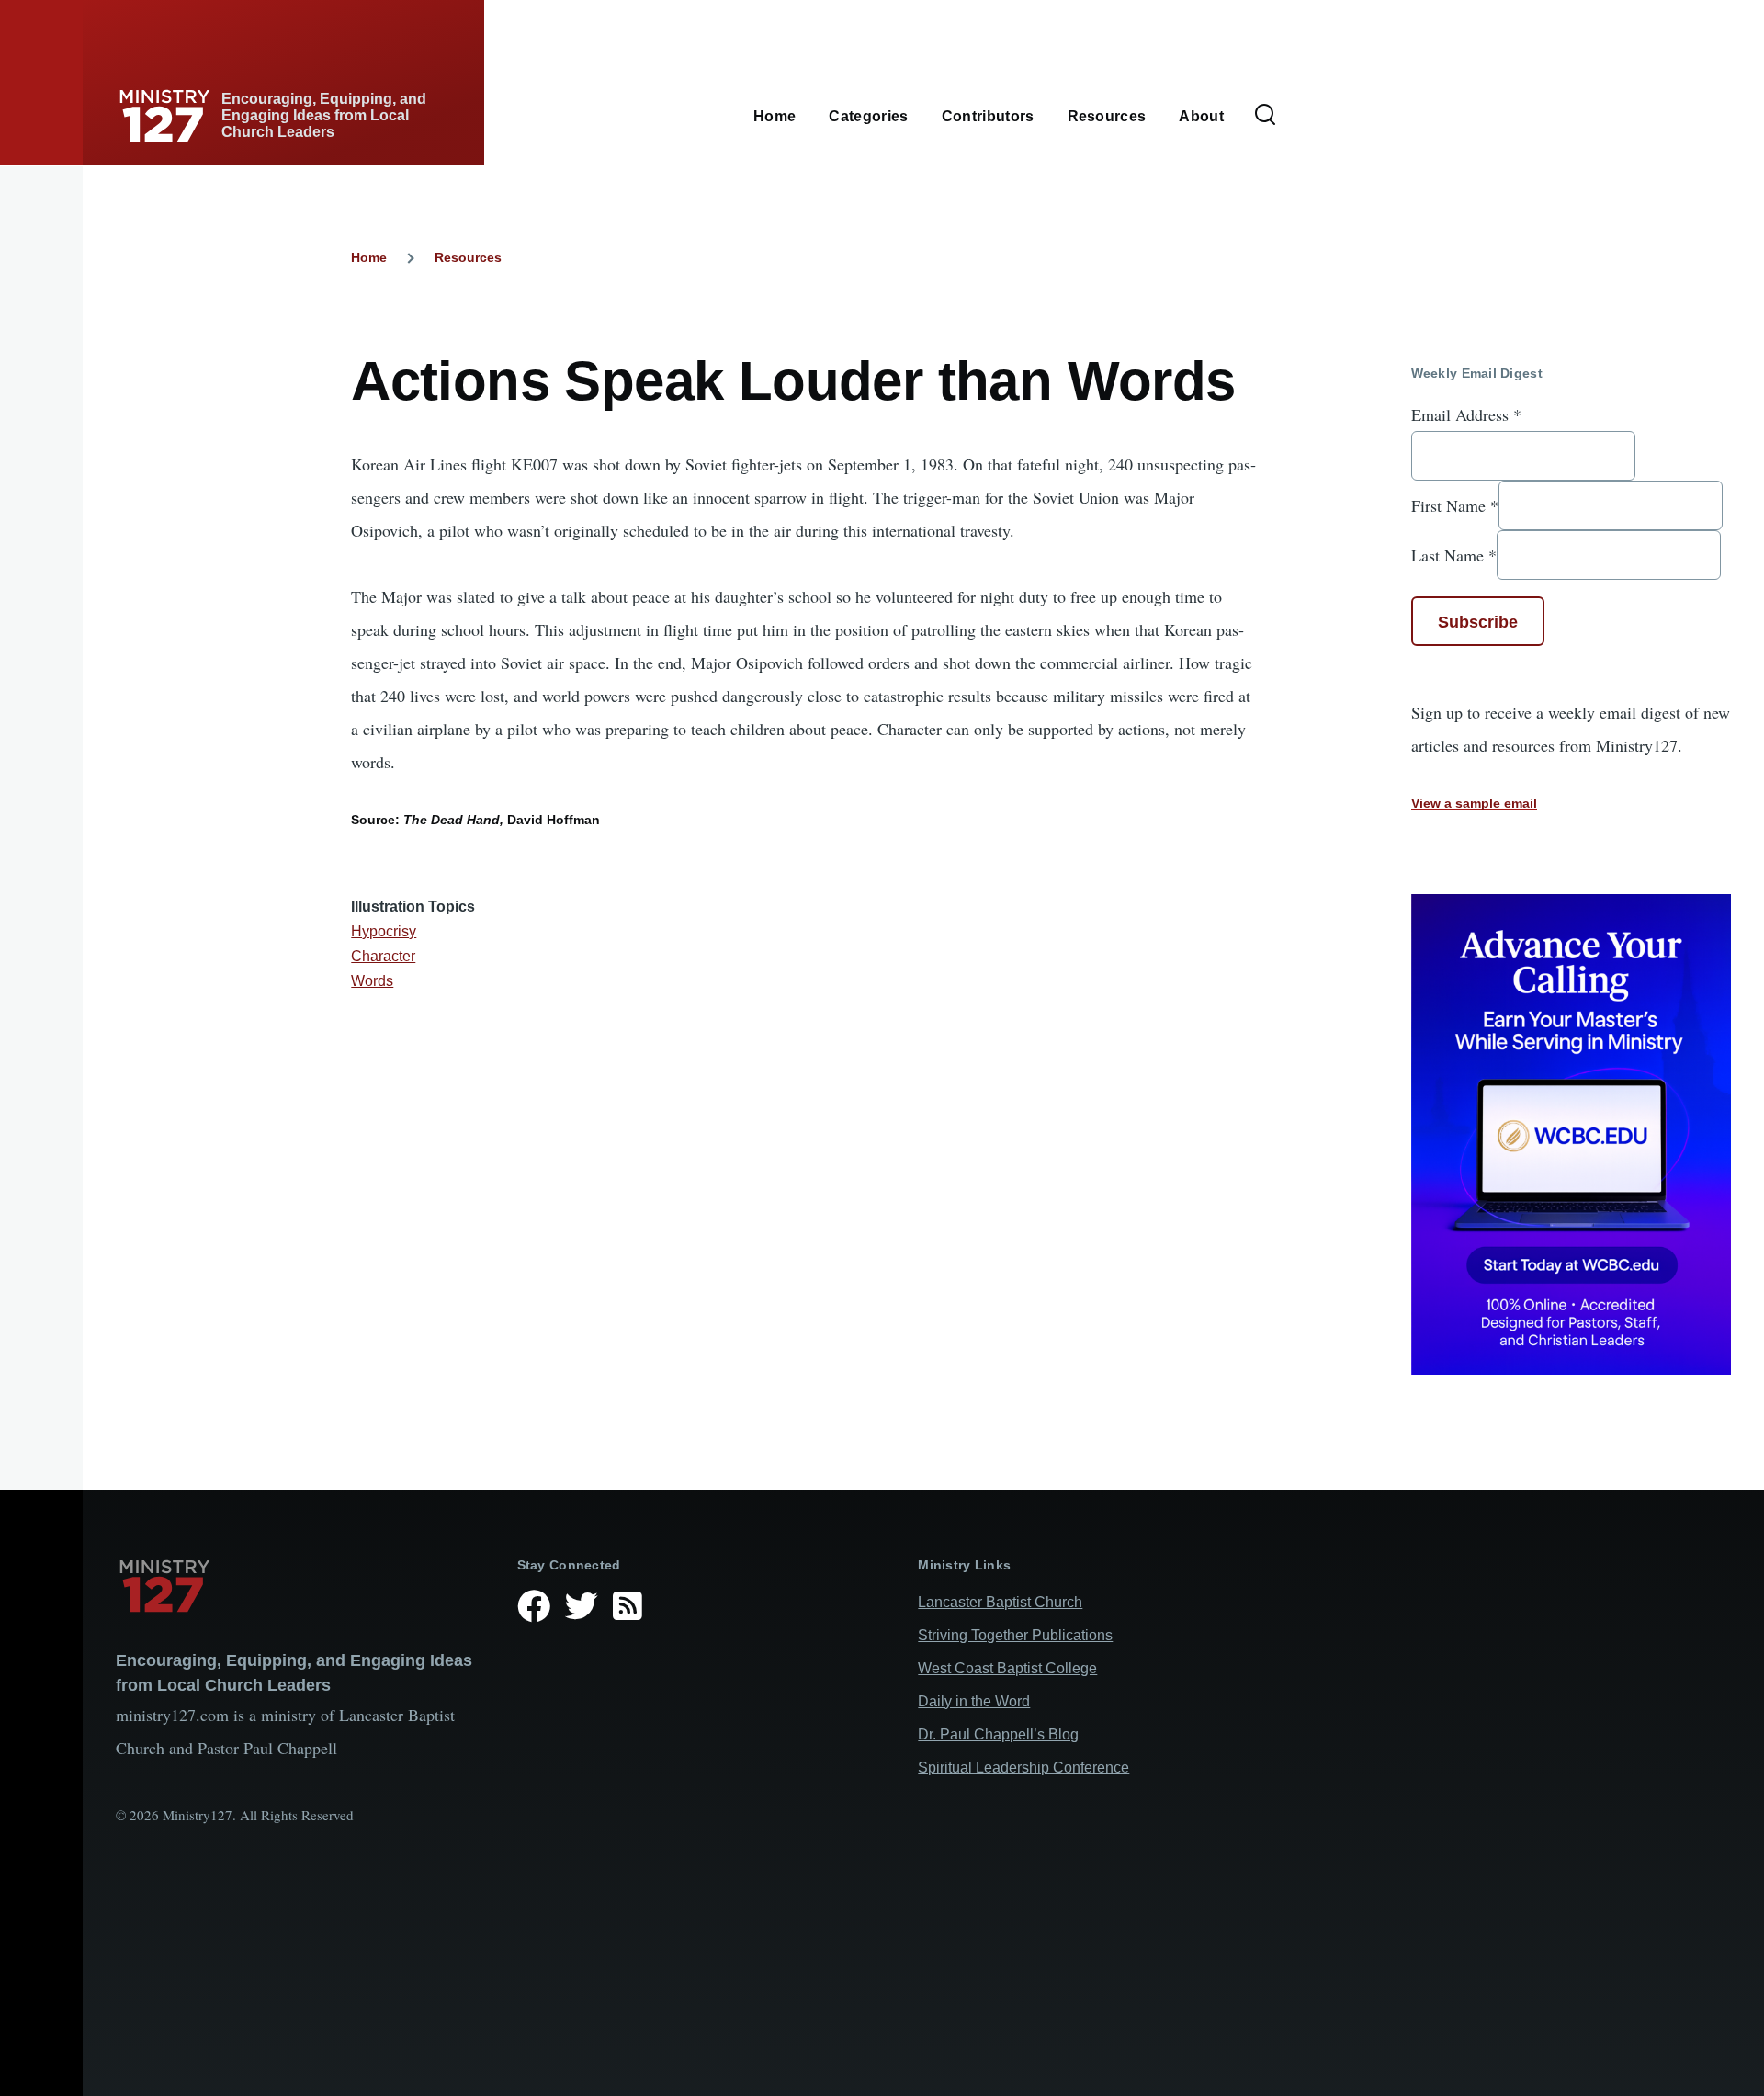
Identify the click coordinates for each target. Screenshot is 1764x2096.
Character (383, 956)
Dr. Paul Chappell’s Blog (998, 1734)
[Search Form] (1265, 116)
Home (369, 257)
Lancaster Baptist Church (1000, 1602)
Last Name (1454, 555)
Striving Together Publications (1015, 1635)
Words (372, 981)
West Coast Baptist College (1007, 1668)
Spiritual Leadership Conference (1023, 1767)
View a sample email (1474, 803)
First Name (1455, 505)
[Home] (302, 1586)
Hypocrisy (384, 931)
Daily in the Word (974, 1701)
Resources (468, 257)
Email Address (1466, 414)
